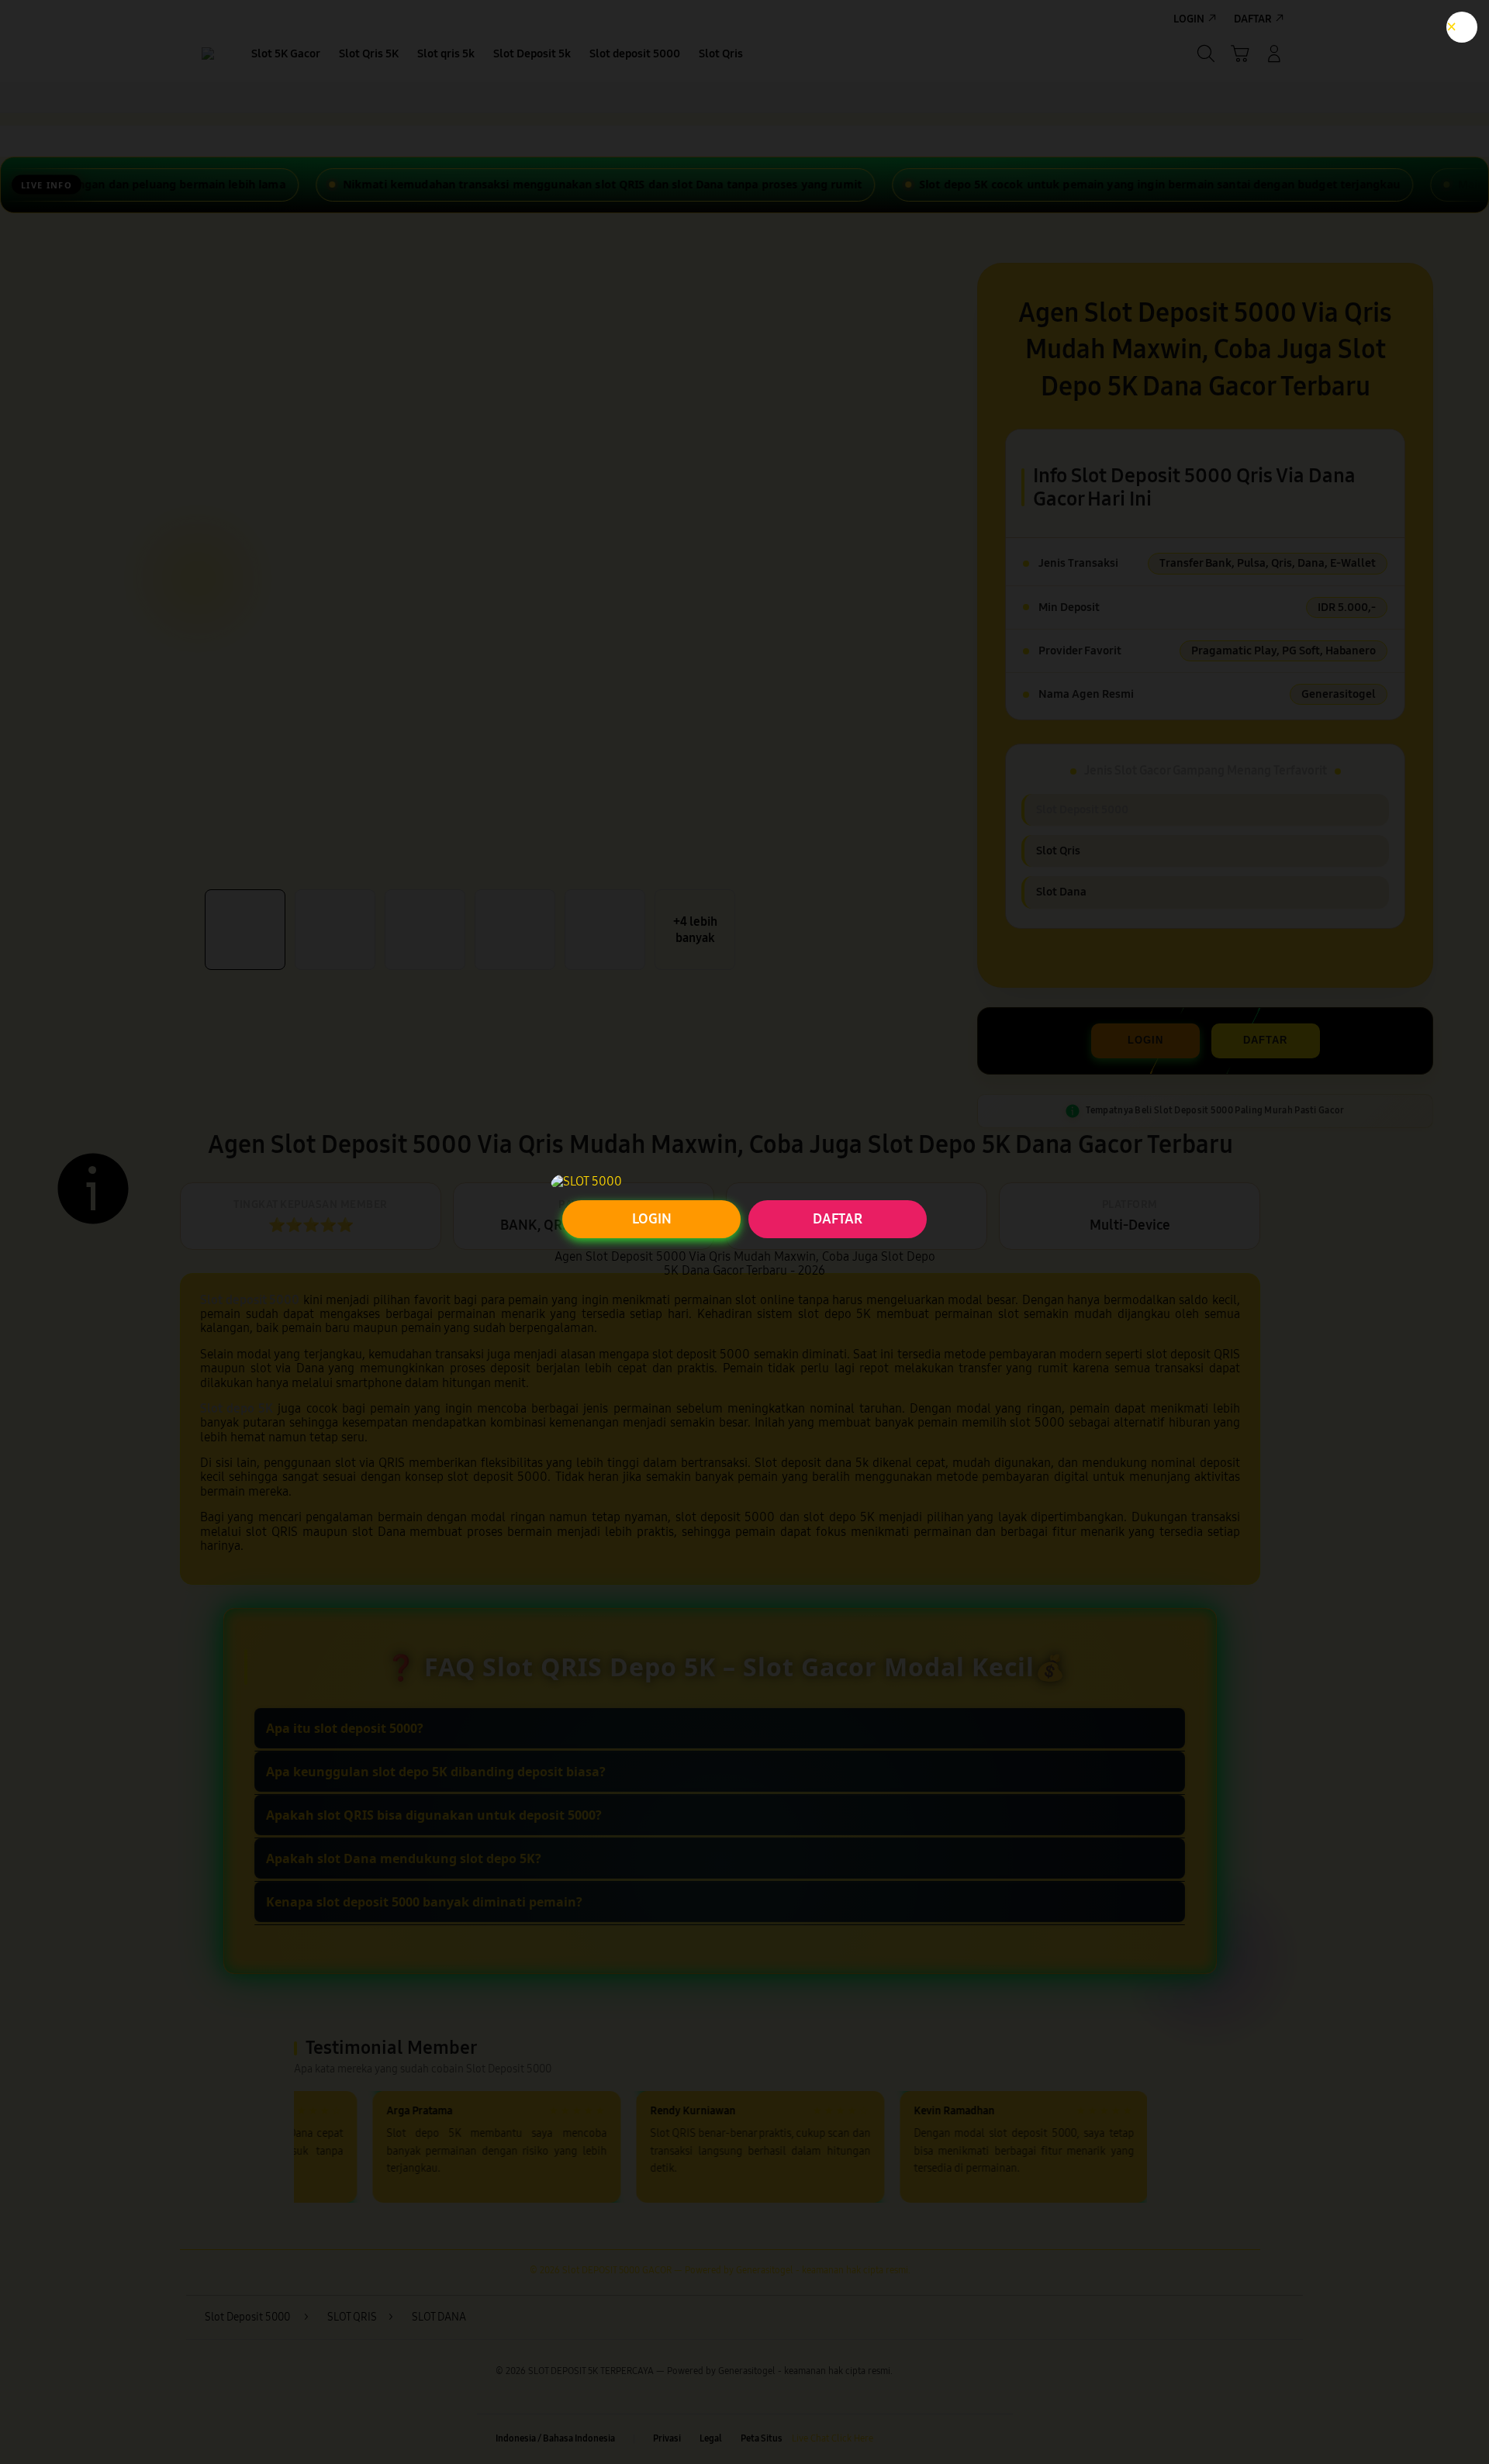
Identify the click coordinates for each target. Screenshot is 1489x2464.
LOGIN (652, 1219)
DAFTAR (838, 1219)
